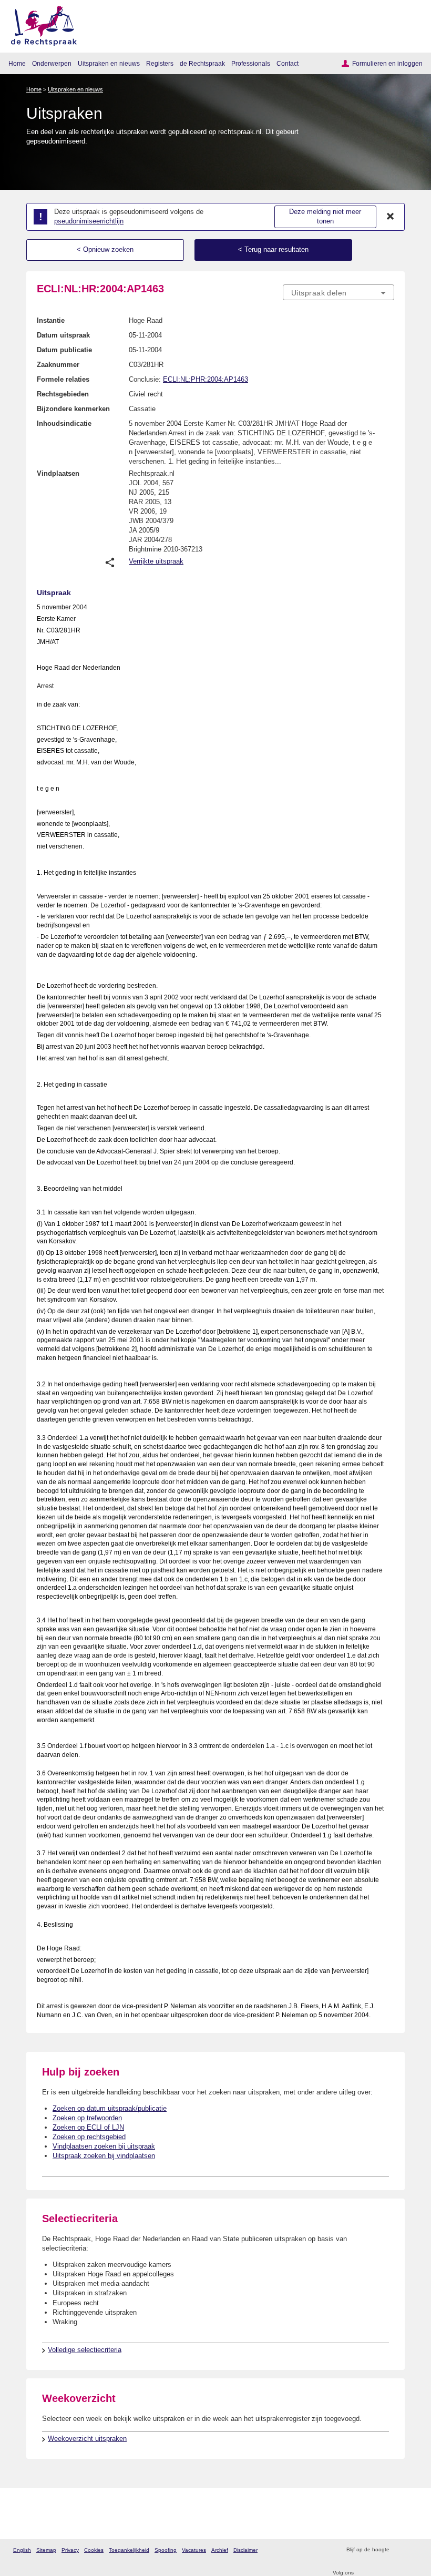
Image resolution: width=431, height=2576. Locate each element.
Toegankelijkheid (129, 2550)
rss (399, 2550)
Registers (160, 63)
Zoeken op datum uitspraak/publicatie (110, 2108)
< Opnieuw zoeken (105, 249)
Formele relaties (63, 379)
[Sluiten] (391, 217)
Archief (220, 2550)
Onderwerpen (52, 63)
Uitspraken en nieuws (109, 63)
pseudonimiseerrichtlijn (89, 221)
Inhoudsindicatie (64, 423)
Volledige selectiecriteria (85, 2350)
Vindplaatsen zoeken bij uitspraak (104, 2146)
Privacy (70, 2550)
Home (17, 63)
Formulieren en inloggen (387, 63)
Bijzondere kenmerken (73, 409)
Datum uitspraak (63, 335)
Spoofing (166, 2550)
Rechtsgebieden (63, 394)
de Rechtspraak (202, 63)
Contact (288, 63)
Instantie (51, 320)
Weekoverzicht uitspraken (87, 2439)
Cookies (94, 2550)
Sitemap (46, 2550)
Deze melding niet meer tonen (325, 217)
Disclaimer (245, 2550)
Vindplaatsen (58, 473)
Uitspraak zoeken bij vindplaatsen (104, 2156)
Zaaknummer (58, 365)
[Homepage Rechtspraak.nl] (40, 24)
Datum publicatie (64, 350)
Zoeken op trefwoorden (87, 2118)
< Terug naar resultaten (273, 249)
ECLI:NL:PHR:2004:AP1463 (206, 379)
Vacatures (194, 2550)
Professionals (251, 63)
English (22, 2550)
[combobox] (338, 293)
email (412, 2550)
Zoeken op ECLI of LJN (88, 2127)
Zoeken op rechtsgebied (89, 2137)
